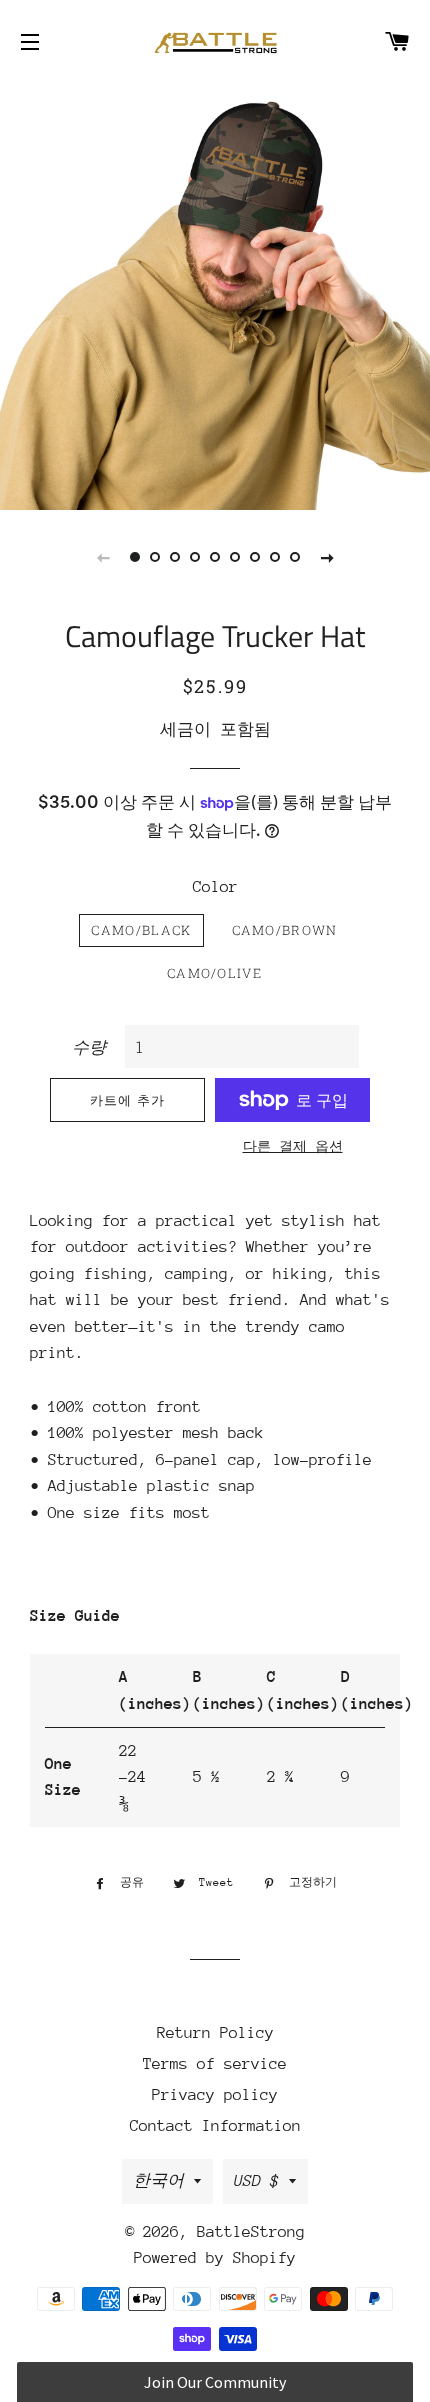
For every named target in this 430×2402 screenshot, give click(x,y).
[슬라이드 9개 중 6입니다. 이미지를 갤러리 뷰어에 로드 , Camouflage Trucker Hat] (235, 557)
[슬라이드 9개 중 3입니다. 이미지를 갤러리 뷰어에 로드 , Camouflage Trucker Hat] (175, 557)
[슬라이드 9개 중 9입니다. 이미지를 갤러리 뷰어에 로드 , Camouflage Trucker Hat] (295, 557)
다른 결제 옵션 (293, 1146)
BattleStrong (251, 2232)
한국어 (158, 2181)
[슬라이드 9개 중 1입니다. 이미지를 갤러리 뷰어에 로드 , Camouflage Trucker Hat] (135, 557)
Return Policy (215, 2033)
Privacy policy (215, 2095)
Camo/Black (141, 930)
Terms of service (215, 2064)
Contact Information (215, 2126)
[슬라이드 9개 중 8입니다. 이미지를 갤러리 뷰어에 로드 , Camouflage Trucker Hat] (275, 557)
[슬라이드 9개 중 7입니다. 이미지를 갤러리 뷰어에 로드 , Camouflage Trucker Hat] (255, 557)
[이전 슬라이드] (103, 557)
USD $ (256, 2181)
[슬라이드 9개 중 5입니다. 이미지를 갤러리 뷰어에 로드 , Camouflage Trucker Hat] (215, 557)
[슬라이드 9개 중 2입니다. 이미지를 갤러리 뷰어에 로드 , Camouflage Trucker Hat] (155, 557)
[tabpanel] (215, 295)
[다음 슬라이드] (327, 557)
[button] (215, 2382)
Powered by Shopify (215, 2258)
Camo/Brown (285, 930)
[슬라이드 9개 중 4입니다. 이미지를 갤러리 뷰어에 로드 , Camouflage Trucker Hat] (195, 557)
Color (215, 887)
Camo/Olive (214, 973)
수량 (89, 1048)
